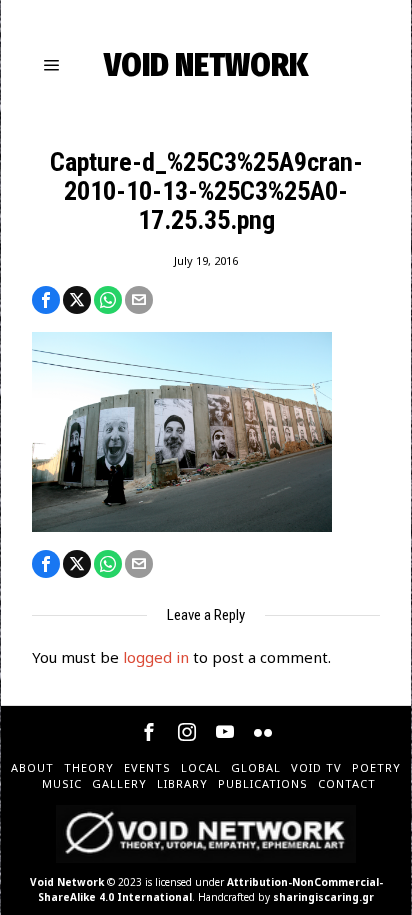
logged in (156, 657)
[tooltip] (46, 300)
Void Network (67, 882)
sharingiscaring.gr (323, 897)
